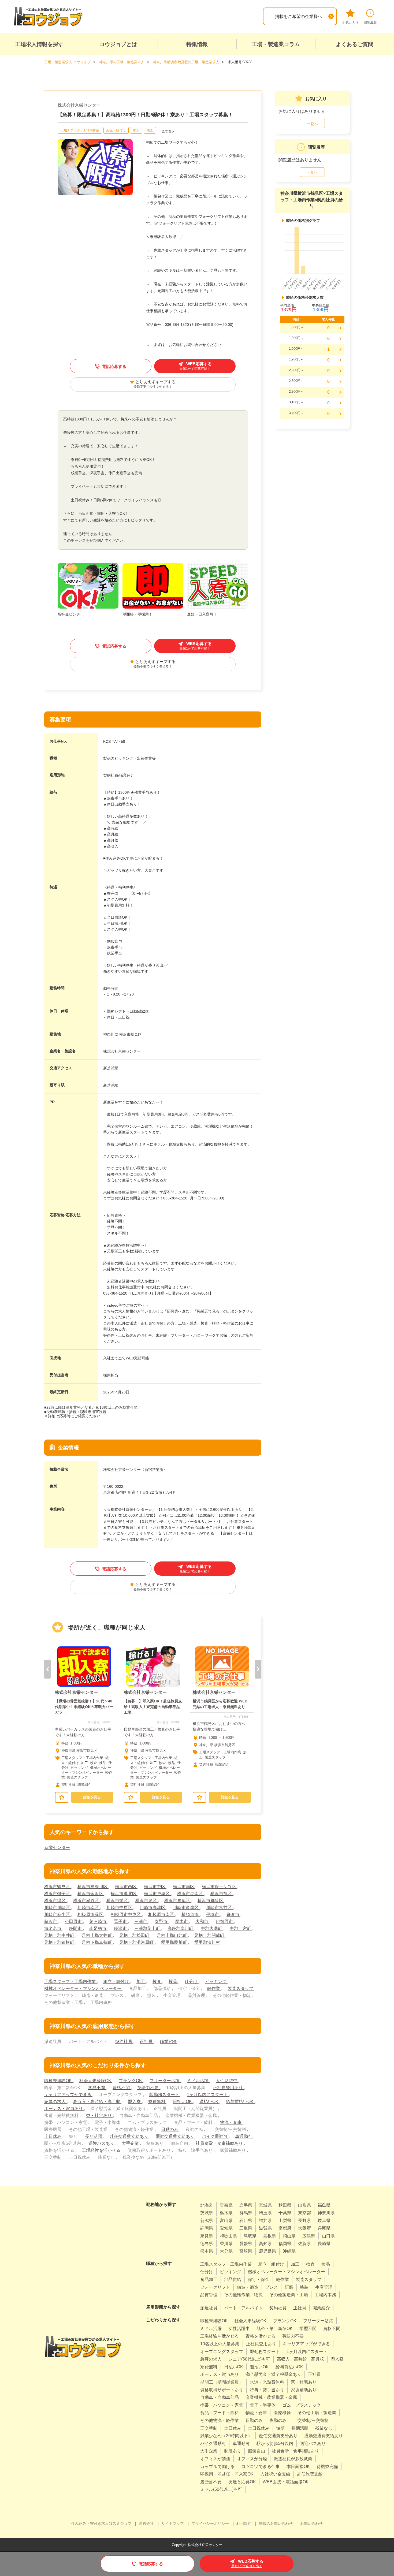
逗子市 (121, 1921)
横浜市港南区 (191, 1894)
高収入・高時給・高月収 (97, 2102)
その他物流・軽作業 (220, 2420)
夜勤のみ (278, 2420)
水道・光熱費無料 (267, 2382)
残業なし (324, 2428)
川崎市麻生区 (58, 1915)
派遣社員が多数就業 (293, 2459)
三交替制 (209, 2428)
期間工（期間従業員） (222, 2382)
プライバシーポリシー (210, 2523)
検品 (173, 1982)
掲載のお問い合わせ (276, 2523)
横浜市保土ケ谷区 (220, 1887)
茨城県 (207, 2213)
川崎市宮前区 (220, 1908)
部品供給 (233, 2279)
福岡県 (285, 2244)
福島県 (324, 2205)
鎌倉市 (233, 1915)
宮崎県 (246, 2251)
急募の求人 (55, 2102)
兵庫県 (324, 2228)
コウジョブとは (118, 44)
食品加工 (209, 2279)
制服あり (233, 2451)
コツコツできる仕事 (261, 2467)
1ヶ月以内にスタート (208, 2095)
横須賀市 (191, 1915)
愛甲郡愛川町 (174, 1942)
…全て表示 (166, 131)
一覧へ (312, 124)
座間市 (76, 1928)
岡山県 (289, 2236)
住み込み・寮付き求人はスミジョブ (101, 2523)
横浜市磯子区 (58, 1894)
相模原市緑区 (91, 1915)
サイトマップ (173, 2523)
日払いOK (183, 2102)
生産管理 (324, 2287)
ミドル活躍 (198, 2081)
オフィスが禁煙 (215, 2459)
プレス (272, 2287)
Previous (47, 1669)
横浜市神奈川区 (93, 1887)
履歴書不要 (211, 2482)
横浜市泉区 (147, 1901)
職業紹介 (169, 2042)
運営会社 (146, 2523)
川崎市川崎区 (58, 1908)
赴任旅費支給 (310, 2474)
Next (258, 1669)
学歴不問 (97, 2088)
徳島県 (207, 2244)
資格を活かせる (261, 2336)
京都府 (285, 2228)
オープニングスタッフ (222, 2352)
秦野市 (162, 1921)
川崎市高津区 (153, 1908)
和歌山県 (228, 2236)
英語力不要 (148, 2088)
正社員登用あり (228, 2088)
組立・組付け (116, 130)
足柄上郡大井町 (97, 1935)
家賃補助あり (304, 2390)
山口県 (328, 2236)
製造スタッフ (241, 1988)
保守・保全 (259, 2279)
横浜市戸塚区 (157, 1894)
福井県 (265, 2221)
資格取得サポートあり (222, 2390)
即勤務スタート (165, 2095)
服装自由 (257, 2451)
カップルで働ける (217, 2467)
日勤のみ (170, 2129)
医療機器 (282, 2413)
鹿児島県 (267, 2251)
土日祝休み (259, 2428)
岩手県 (246, 2205)
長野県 (304, 2221)
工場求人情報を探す (39, 44)
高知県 (265, 2244)
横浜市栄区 (118, 1901)
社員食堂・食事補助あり (220, 2143)
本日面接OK (298, 2467)
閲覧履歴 (370, 23)
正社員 (147, 2042)
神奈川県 (326, 2213)
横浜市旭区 (222, 1894)
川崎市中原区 (120, 1908)
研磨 (289, 2287)
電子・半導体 (263, 2405)
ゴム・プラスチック (302, 2405)
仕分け (192, 1982)
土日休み (53, 2136)
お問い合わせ (311, 2523)
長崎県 (324, 2244)
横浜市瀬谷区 (87, 1901)
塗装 (304, 2287)
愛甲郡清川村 (207, 1942)
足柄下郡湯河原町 (137, 1942)
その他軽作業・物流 (243, 2295)
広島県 (309, 2236)
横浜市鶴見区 (58, 1887)
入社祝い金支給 (275, 2474)
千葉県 (285, 2213)
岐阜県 (324, 2221)
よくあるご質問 (355, 44)
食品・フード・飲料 (220, 2413)
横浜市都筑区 (211, 1901)
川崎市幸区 (89, 1908)
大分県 (226, 2251)
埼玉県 (265, 2213)
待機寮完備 (327, 2467)
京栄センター (57, 1848)
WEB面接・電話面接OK (286, 2482)
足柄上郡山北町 (172, 1935)
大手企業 (131, 2143)
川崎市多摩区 (186, 1908)
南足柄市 (98, 1928)
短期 (280, 2428)
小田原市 (74, 1921)
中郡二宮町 (241, 1928)
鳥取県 (250, 2236)
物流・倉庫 (231, 2122)
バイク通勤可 (215, 2136)
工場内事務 (325, 2295)
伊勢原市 (225, 1921)
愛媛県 (246, 2244)
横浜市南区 (184, 1887)
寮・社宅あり (99, 2115)
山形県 (304, 2205)
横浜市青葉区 (178, 1901)
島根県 (270, 2236)
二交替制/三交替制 (311, 2420)
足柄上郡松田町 (135, 1935)
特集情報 (197, 44)
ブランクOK (131, 2081)
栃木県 (226, 2213)
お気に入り (350, 23)
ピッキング (216, 1982)
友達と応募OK (242, 2482)
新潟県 (207, 2221)
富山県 (226, 2221)
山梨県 (285, 2221)
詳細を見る (92, 1797)
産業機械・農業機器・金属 (271, 2397)
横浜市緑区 (55, 1901)
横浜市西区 (126, 1887)
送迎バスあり (102, 2143)
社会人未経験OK (96, 2081)
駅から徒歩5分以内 (275, 2443)
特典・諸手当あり (267, 2390)
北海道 (207, 2205)
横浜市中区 (155, 1887)
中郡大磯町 (212, 1928)
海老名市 (53, 1928)
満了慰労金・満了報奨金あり (273, 2374)
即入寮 (135, 2102)
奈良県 (207, 2236)
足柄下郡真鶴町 (97, 1942)
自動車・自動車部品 (220, 2397)
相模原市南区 (162, 1915)
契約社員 (124, 2042)
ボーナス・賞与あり (64, 2109)
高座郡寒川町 (181, 1928)
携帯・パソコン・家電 (222, 2405)
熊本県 (207, 2251)
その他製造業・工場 (289, 2295)
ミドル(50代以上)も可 (221, 2489)
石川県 (246, 2221)
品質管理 (209, 2295)
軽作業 (214, 1988)
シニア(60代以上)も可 (249, 2359)
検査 (150, 130)
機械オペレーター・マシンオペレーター (83, 1988)
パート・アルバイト (243, 2308)
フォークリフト (215, 2287)
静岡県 (207, 2228)
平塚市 (213, 1915)
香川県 (226, 2244)
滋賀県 (265, 2228)
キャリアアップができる (68, 2095)
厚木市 (182, 1921)
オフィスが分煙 (252, 2459)
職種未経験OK (59, 2081)
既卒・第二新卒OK (275, 2329)
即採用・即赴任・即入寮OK (227, 2474)
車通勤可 (244, 2136)
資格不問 (122, 2088)
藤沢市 (51, 1921)
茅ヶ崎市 (98, 1921)
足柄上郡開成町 (210, 1935)
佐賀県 (304, 2244)
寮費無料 (157, 2102)
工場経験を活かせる (102, 2150)
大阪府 (304, 2228)
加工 (136, 130)
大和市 (202, 1921)
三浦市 (141, 1921)
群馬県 (246, 2213)
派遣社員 (209, 2308)
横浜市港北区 (124, 1894)
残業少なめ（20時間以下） (226, 2436)
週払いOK (209, 2102)
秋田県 (285, 2205)
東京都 (304, 2213)
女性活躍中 (227, 2081)
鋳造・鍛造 (248, 2287)
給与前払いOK (240, 2102)
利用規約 (244, 2523)
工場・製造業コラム (276, 44)
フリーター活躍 (165, 2081)
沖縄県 (289, 2251)
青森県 (226, 2205)
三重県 (246, 2228)
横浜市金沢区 (91, 1894)
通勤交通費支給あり (176, 2136)
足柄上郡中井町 (60, 1935)
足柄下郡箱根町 (60, 1942)
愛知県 (226, 2228)
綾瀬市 (121, 1928)
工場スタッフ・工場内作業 (80, 130)
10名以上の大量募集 (220, 2344)
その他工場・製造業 (317, 2413)
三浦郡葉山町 (148, 1928)
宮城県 (265, 2205)
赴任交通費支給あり (129, 2136)
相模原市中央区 (126, 1915)
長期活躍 (94, 2136)
